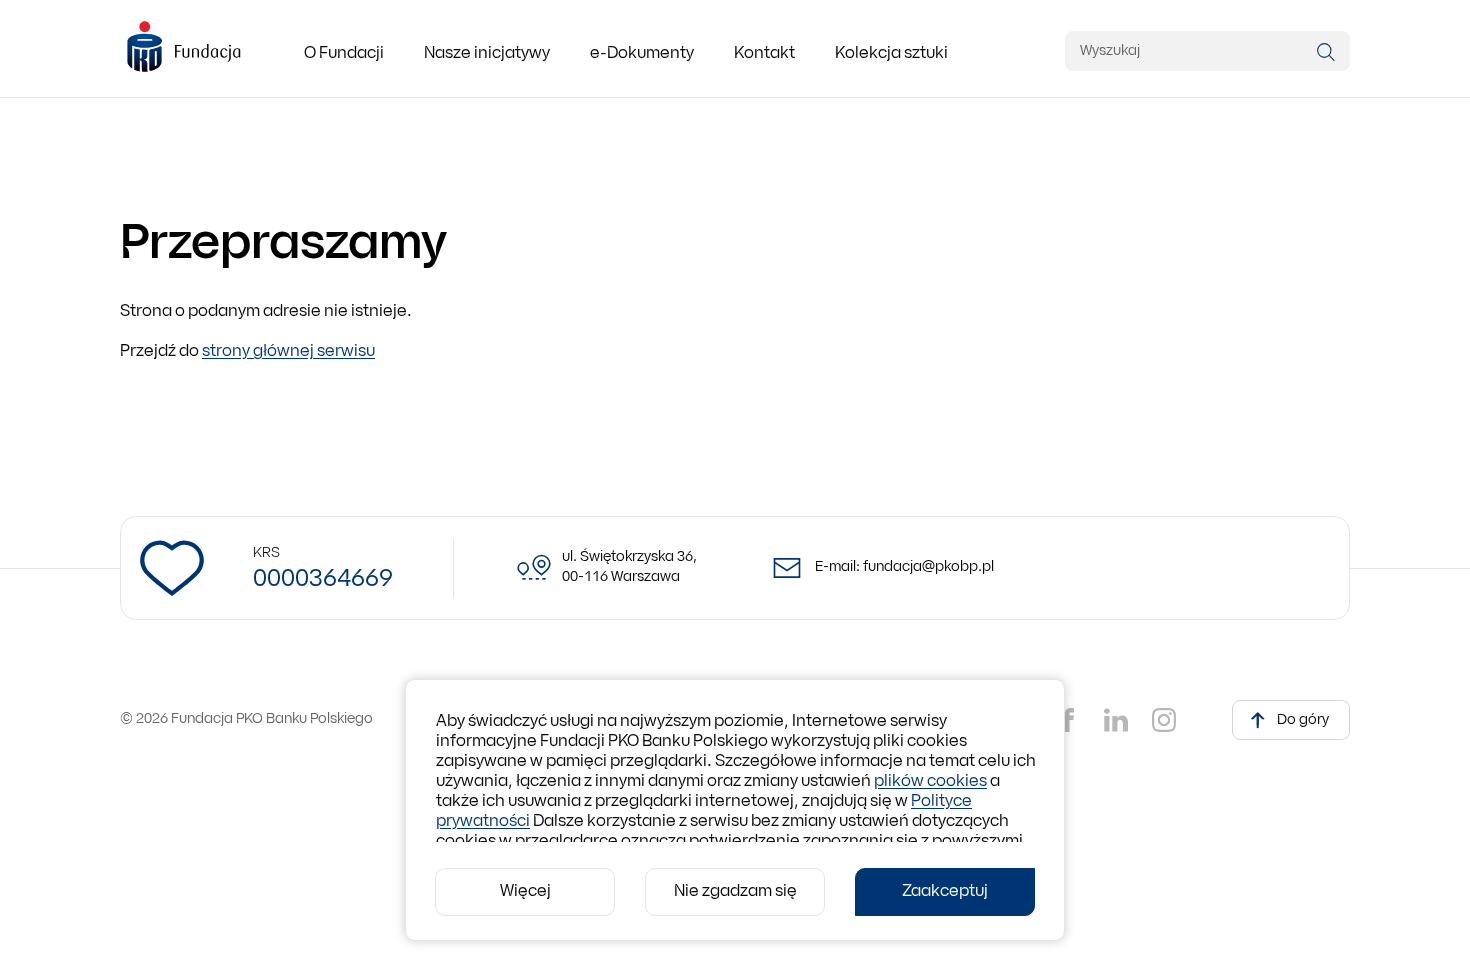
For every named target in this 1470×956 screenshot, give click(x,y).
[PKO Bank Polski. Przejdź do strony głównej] (184, 48)
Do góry (1303, 720)
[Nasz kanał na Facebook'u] (1068, 720)
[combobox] (1207, 51)
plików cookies (930, 782)
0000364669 (323, 580)
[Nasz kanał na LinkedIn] (1116, 720)
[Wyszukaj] (1326, 52)
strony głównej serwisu (288, 352)
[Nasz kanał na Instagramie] (1164, 720)
